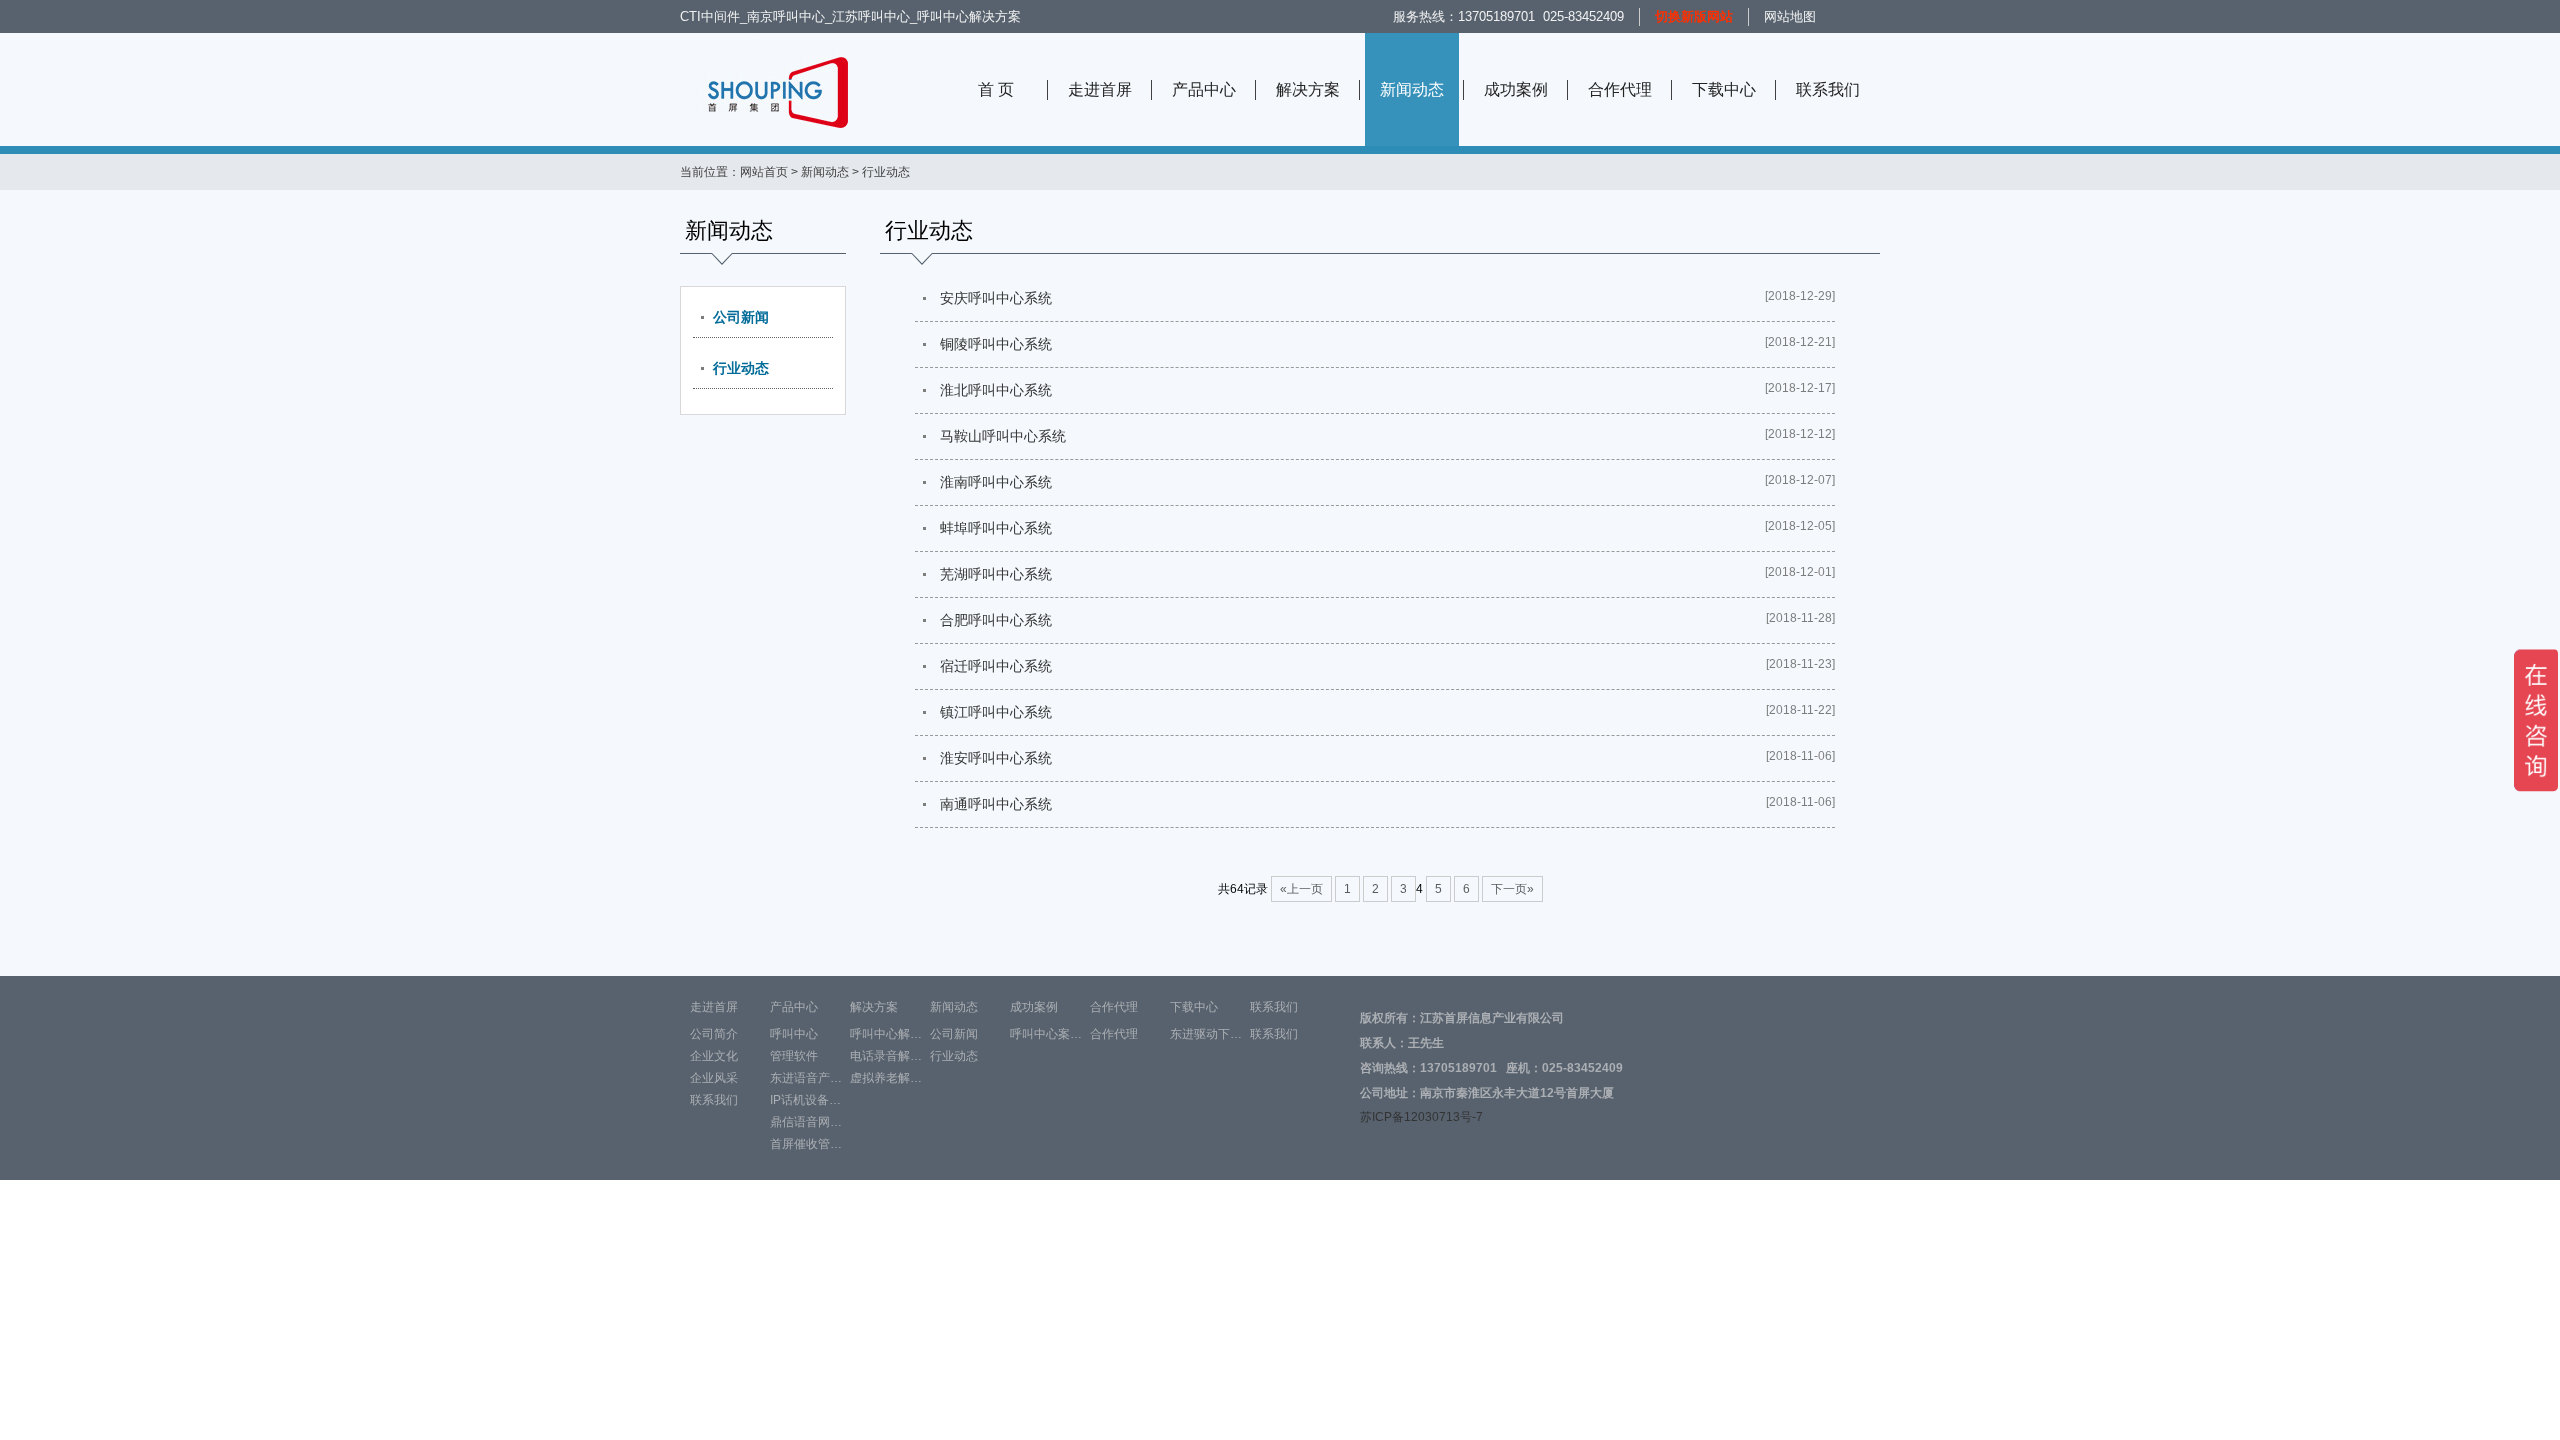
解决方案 (1308, 89)
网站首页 (764, 172)
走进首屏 (1100, 89)
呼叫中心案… (1046, 1034)
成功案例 (1516, 89)
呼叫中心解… (886, 1034)
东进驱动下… (1206, 1034)
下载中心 (1724, 89)
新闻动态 (1412, 89)
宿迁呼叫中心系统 (996, 666)
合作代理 (1620, 89)
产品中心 (1204, 89)
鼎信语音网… (806, 1122)
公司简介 (714, 1034)
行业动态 (741, 368)
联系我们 (1828, 89)
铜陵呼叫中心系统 (996, 344)
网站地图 (1790, 16)
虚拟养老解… (886, 1078)
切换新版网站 (1694, 16)
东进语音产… (806, 1078)
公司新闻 (741, 317)
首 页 (996, 89)
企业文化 (714, 1056)
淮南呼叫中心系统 (996, 482)
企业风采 (714, 1078)
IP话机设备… (805, 1100)
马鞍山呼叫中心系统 (1003, 436)
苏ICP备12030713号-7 (1421, 1117)
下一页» (1512, 889)
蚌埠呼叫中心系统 (996, 528)
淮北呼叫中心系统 (996, 390)
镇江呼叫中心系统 (996, 712)
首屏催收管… (806, 1144)
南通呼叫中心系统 (996, 804)
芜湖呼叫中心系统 (996, 574)
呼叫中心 (794, 1034)
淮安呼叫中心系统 (996, 758)
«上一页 (1301, 889)
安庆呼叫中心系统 (996, 298)
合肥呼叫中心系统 (996, 620)
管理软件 (794, 1056)
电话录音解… (886, 1056)
